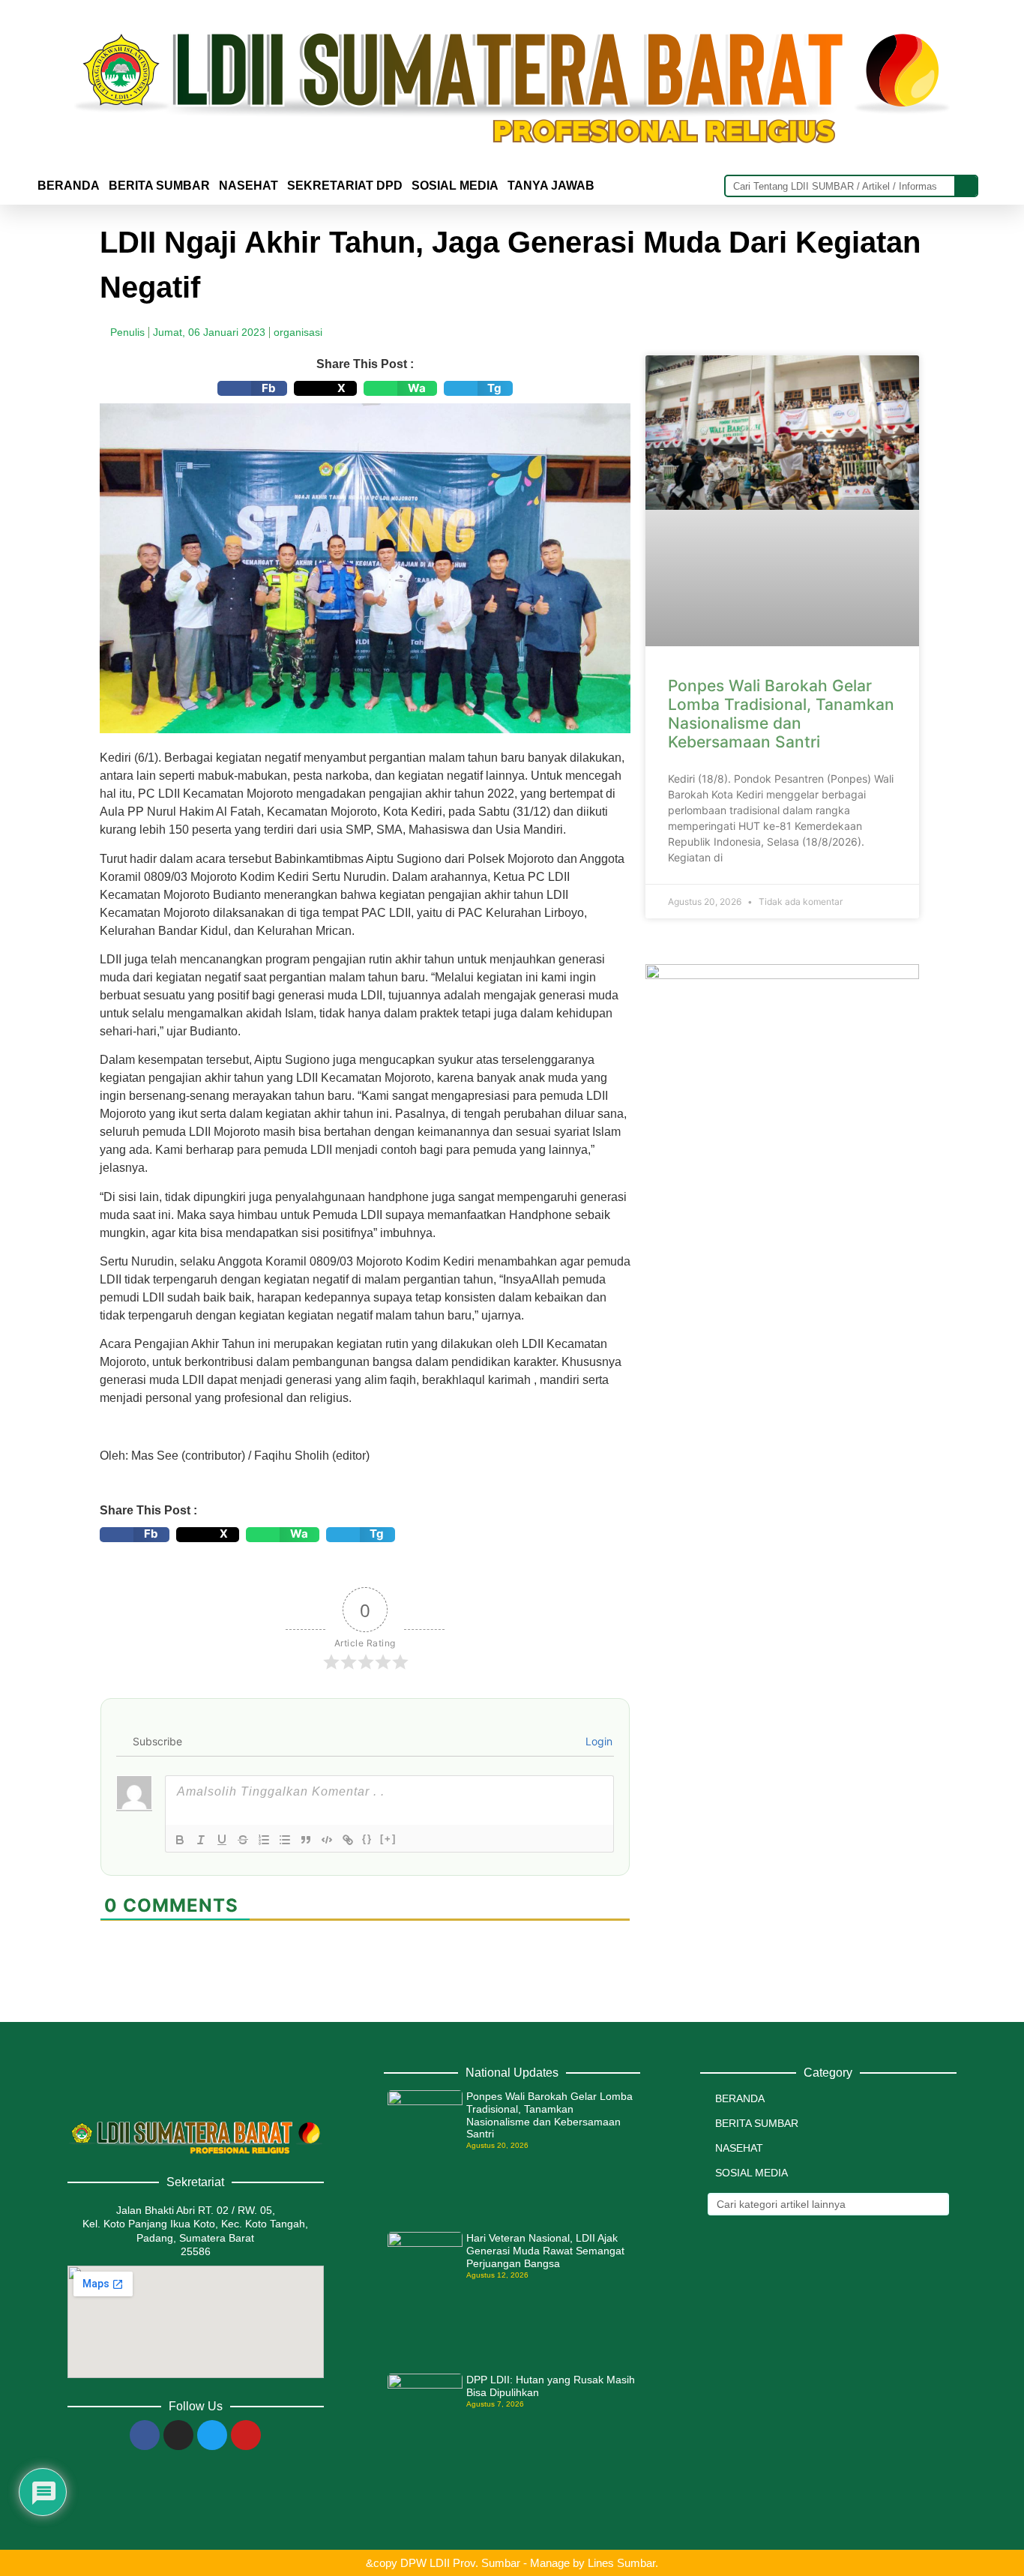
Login (597, 1741)
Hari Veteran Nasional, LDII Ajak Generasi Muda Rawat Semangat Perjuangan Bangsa (545, 2251)
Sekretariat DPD (345, 186)
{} (367, 1839)
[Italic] (201, 1840)
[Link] (348, 1840)
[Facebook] (145, 2435)
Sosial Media (455, 186)
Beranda (69, 186)
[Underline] (222, 1840)
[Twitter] (212, 2435)
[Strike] (243, 1840)
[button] (252, 388)
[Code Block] (327, 1840)
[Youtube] (246, 2435)
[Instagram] (178, 2435)
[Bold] (180, 1840)
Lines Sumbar (621, 2563)
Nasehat (249, 186)
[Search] (966, 186)
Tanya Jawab (551, 186)
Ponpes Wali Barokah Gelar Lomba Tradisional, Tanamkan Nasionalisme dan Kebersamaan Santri (781, 714)
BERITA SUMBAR (159, 186)
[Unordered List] (285, 1840)
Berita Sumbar (757, 2123)
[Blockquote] (306, 1840)
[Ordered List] (264, 1840)
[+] (388, 1839)
